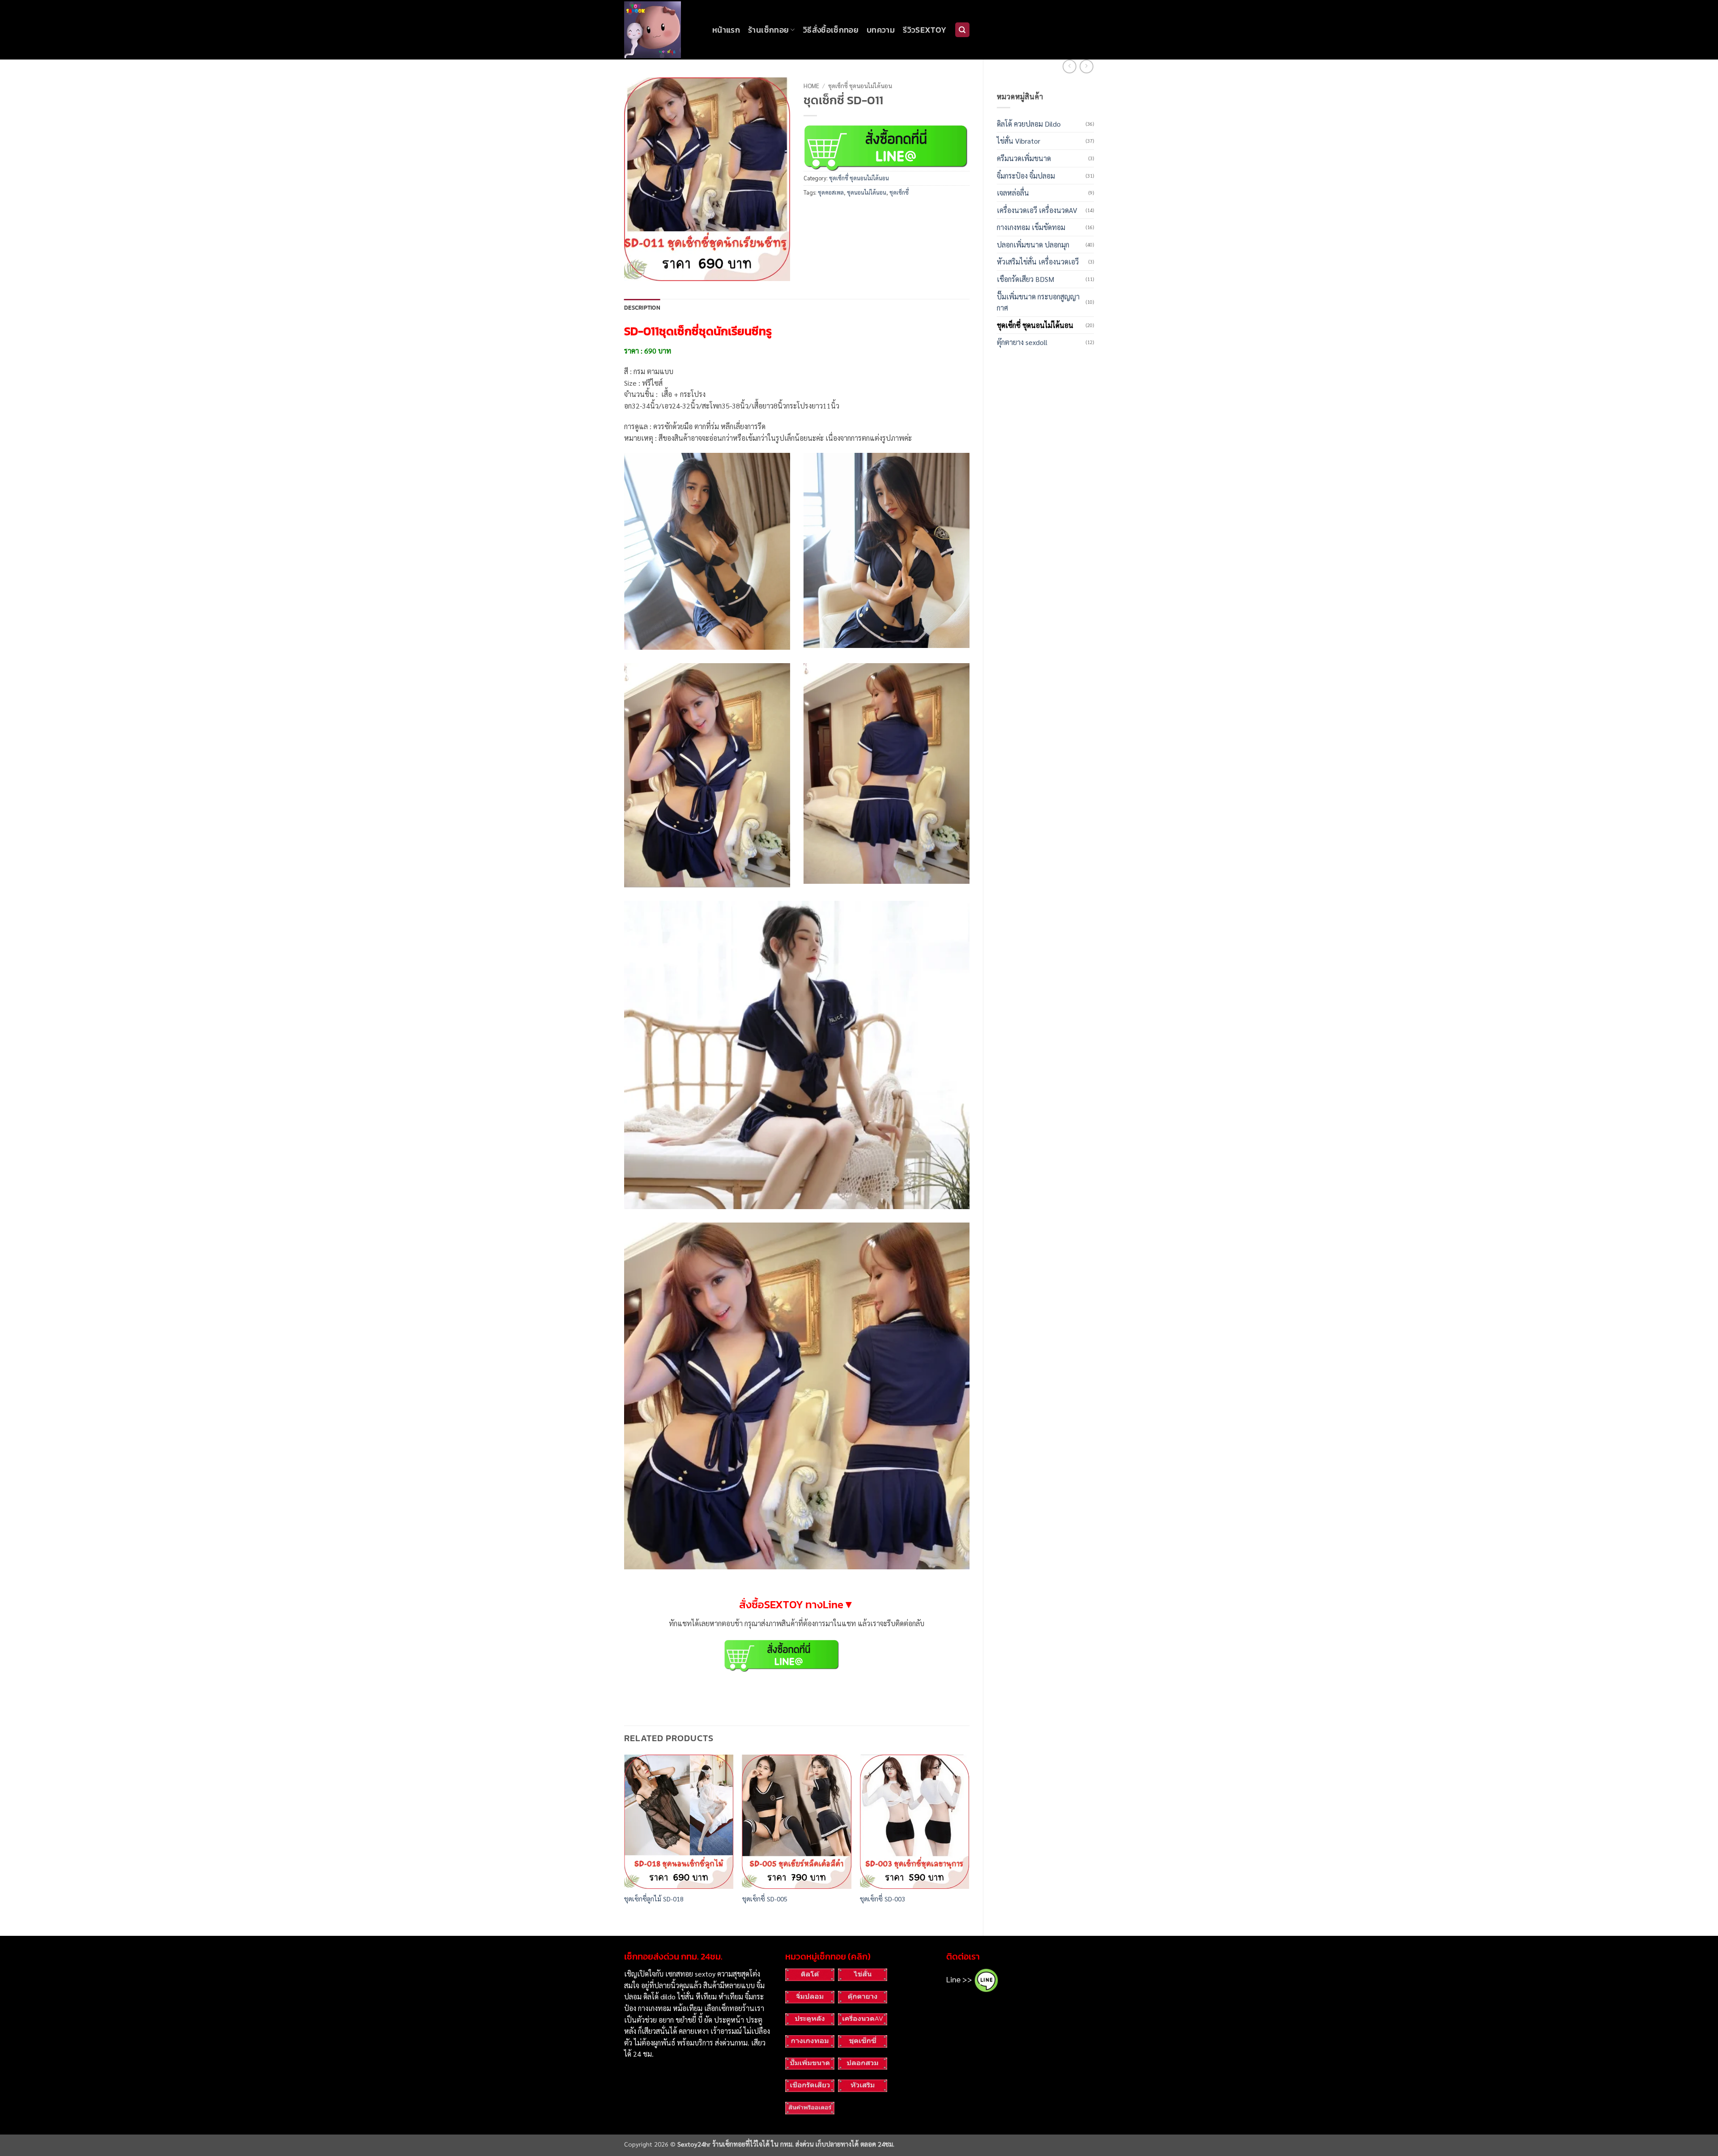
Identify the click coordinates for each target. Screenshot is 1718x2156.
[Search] (962, 30)
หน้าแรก (726, 30)
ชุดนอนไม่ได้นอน (867, 192)
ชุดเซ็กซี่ (899, 192)
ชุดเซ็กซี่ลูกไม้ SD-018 (654, 1899)
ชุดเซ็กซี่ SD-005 (765, 1899)
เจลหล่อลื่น (1013, 193)
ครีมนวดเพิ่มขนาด (1024, 158)
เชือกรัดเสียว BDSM (1025, 279)
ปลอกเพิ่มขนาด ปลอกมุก (1033, 245)
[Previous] (625, 1838)
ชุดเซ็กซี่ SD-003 (882, 1899)
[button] (636, 270)
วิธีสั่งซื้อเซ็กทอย (831, 30)
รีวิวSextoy (925, 30)
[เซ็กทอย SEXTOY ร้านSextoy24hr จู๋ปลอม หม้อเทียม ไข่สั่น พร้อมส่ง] (661, 30)
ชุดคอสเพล (831, 192)
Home (811, 85)
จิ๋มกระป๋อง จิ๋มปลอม (1026, 176)
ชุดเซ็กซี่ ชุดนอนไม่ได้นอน (1035, 325)
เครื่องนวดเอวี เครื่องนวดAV (1037, 210)
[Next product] (1069, 66)
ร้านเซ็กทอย (768, 30)
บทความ (881, 30)
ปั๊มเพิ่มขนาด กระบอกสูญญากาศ (1038, 302)
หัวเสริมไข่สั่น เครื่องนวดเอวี (1038, 262)
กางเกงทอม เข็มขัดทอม (1031, 227)
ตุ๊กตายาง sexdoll (1022, 342)
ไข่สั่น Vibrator (1018, 141)
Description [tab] (642, 308)
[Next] (969, 1838)
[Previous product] (1087, 66)
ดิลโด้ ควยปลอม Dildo (1029, 124)
